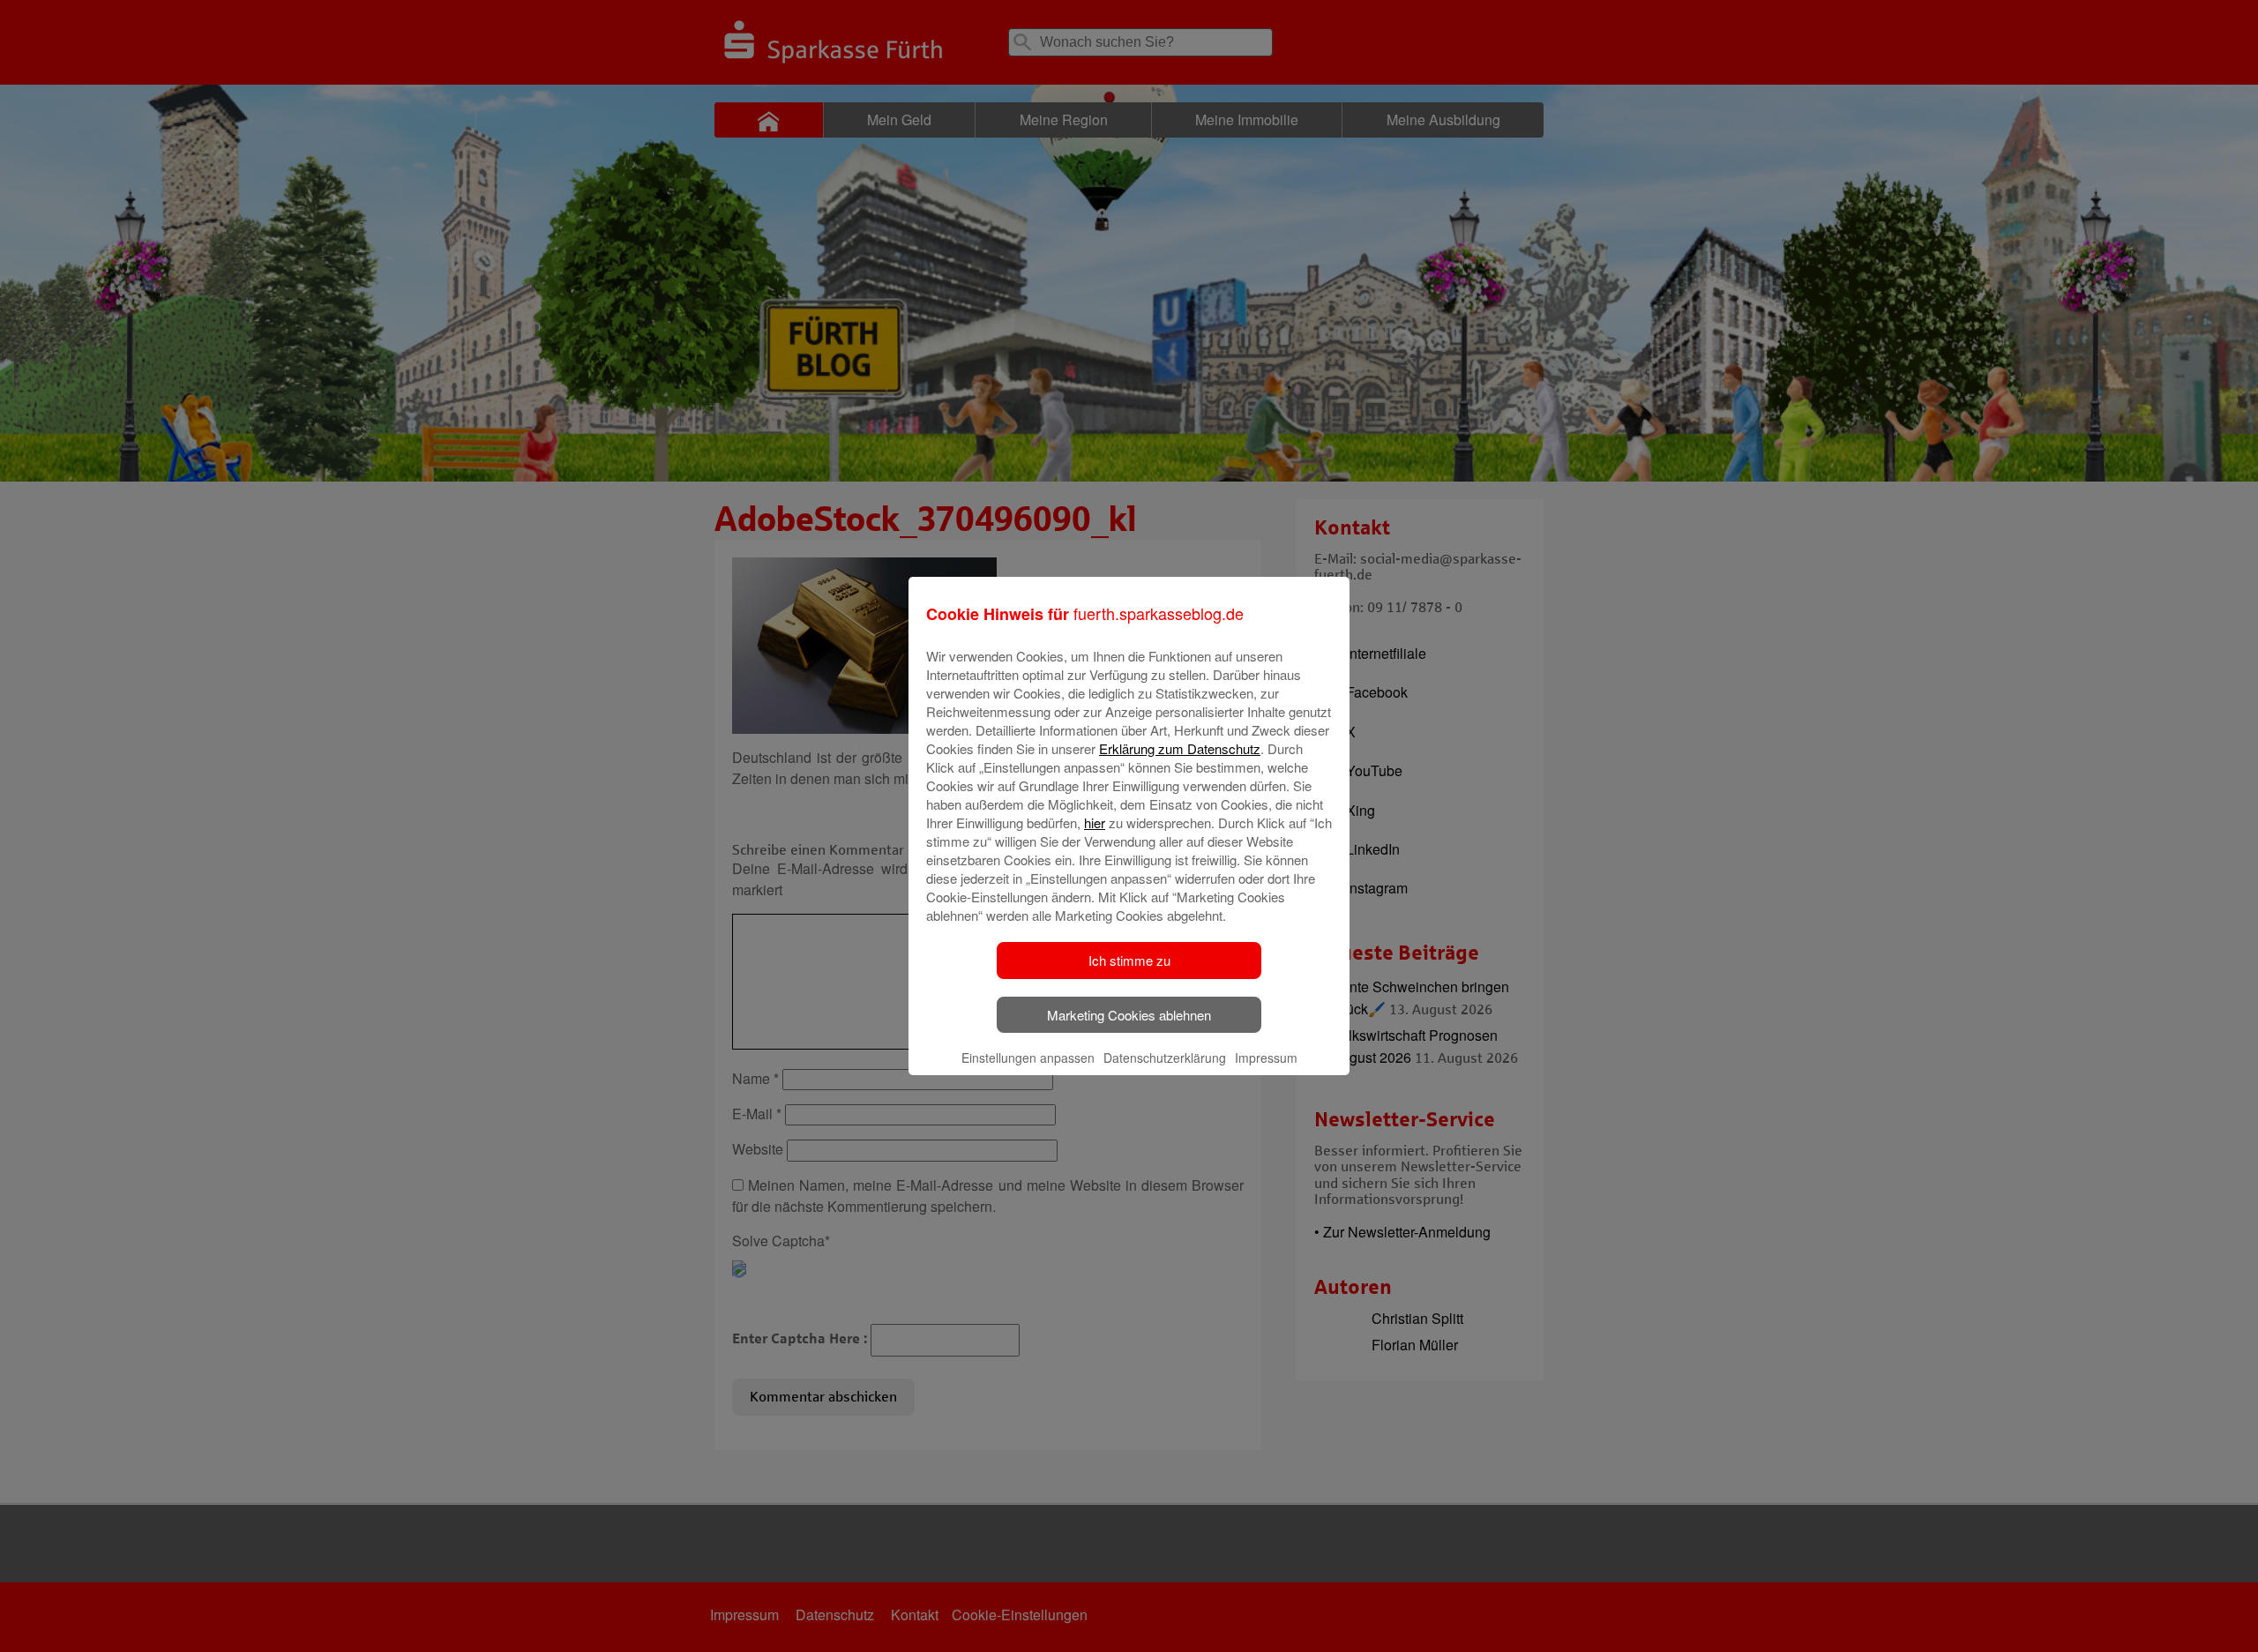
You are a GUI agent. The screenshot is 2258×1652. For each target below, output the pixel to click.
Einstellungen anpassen (1028, 1058)
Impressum (1266, 1058)
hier (1095, 822)
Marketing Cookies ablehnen (1129, 1015)
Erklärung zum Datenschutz (1180, 748)
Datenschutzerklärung (1165, 1058)
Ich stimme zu (1129, 960)
